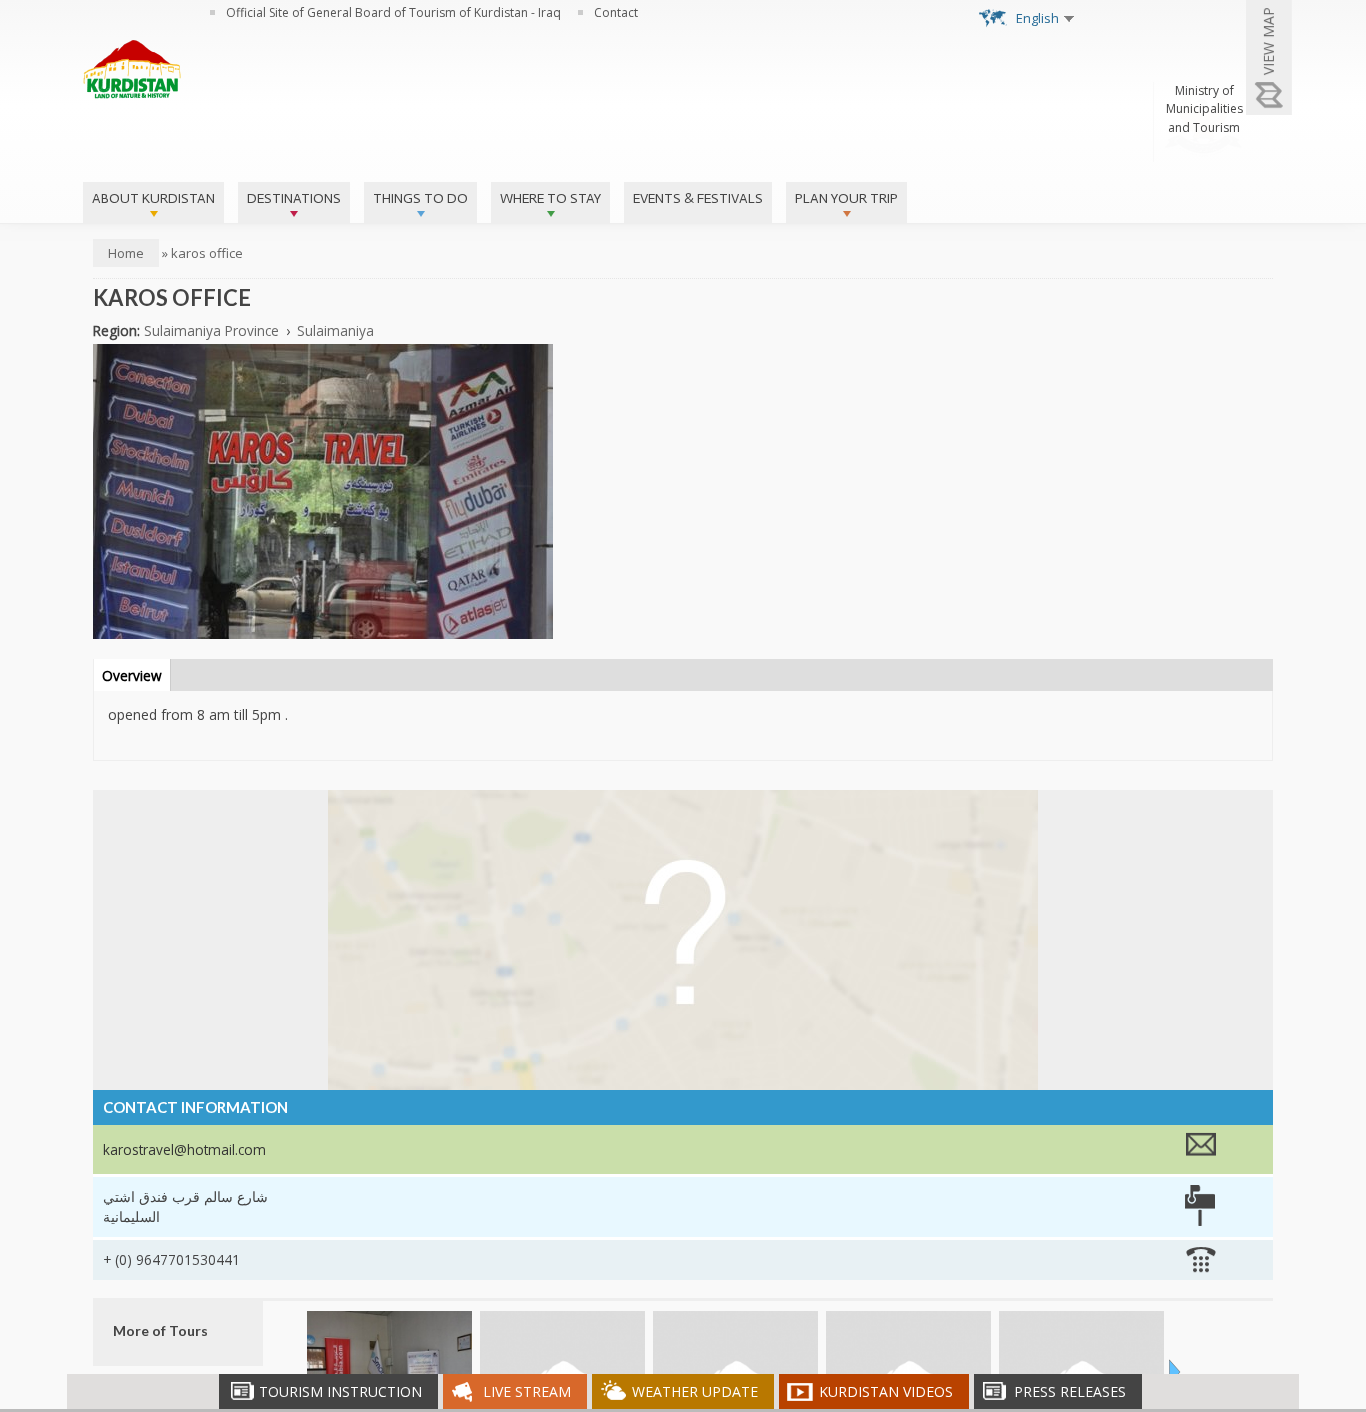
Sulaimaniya (335, 330)
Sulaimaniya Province (211, 330)
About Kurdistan (153, 198)
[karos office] (323, 628)
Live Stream (527, 1391)
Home (126, 253)
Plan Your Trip (846, 198)
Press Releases (1070, 1391)
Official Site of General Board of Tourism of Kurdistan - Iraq (393, 12)
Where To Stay (550, 198)
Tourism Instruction (340, 1391)
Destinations (294, 198)
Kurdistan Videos (886, 1391)
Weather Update (695, 1391)
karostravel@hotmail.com (184, 1149)
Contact (616, 12)
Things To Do (420, 198)
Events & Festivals (698, 198)
